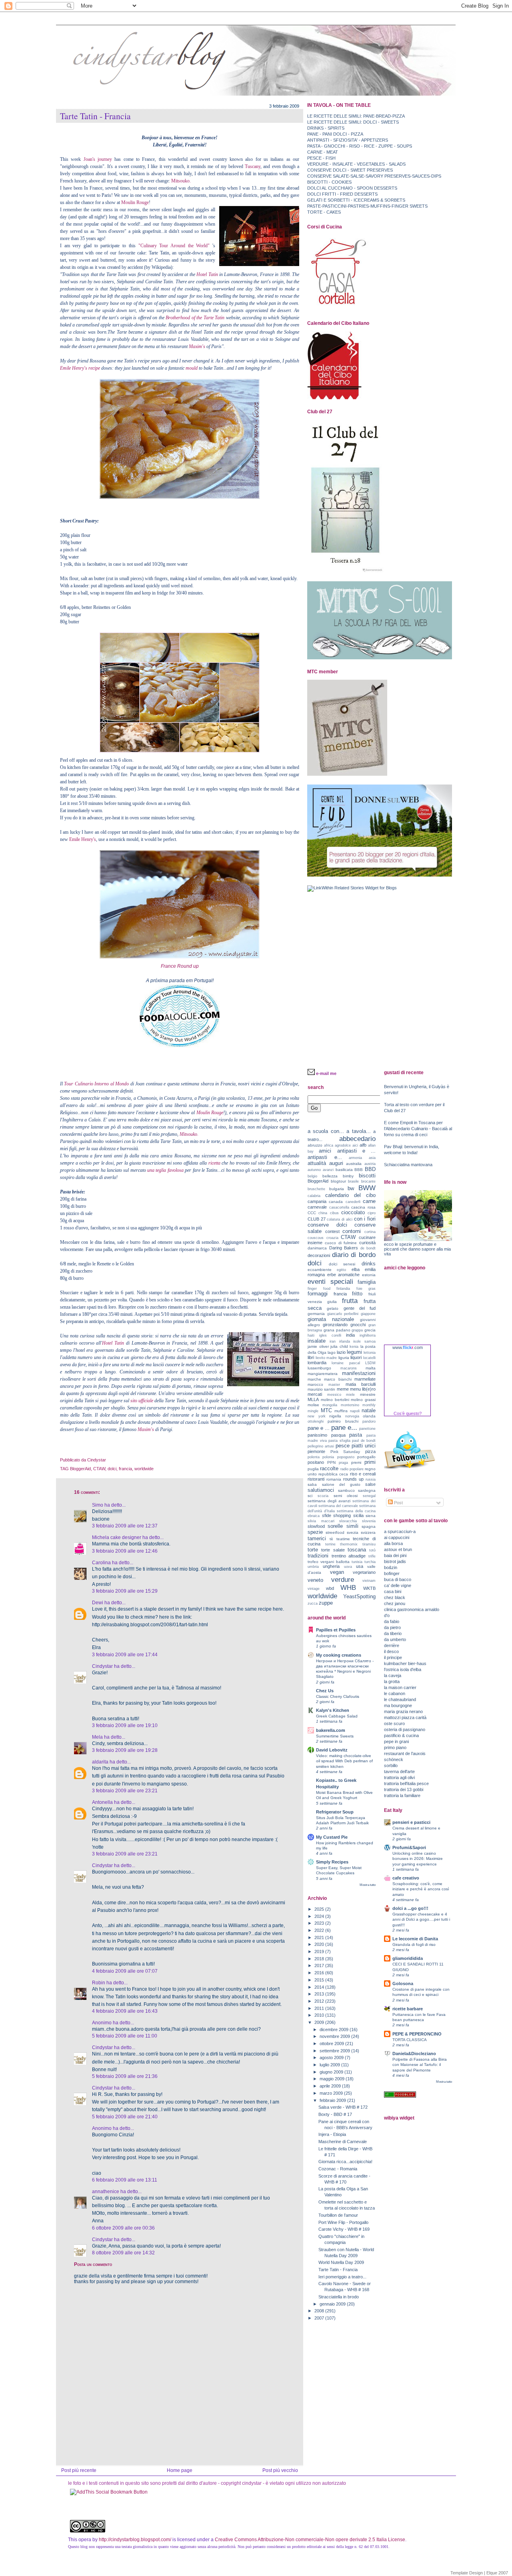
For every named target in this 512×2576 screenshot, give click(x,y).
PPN (331, 1462)
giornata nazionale (331, 1319)
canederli (353, 1202)
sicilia (358, 1515)
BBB (359, 1170)
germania (316, 1314)
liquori (356, 1357)
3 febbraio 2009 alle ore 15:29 (125, 1591)
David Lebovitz (332, 1750)
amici (325, 1151)
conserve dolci (327, 1225)
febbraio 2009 (333, 2100)
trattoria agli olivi (399, 1777)
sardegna (367, 1490)
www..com (408, 1347)
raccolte (329, 1468)
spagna (369, 1526)
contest (332, 1231)
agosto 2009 (332, 2058)
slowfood (316, 1526)
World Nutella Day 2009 (341, 2262)
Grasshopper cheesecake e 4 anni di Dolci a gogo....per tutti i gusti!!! (421, 1919)
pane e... (344, 1427)
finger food (319, 1289)
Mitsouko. (181, 181)
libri (311, 1357)
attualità (317, 1163)
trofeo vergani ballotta (329, 1562)
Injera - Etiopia (332, 2134)
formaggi (318, 1294)
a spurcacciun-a (400, 1531)
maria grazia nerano (403, 1711)
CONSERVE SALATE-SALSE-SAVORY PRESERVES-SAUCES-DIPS (374, 176)
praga (343, 1463)
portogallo (366, 1457)
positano (316, 1462)
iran (333, 1341)
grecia (370, 1330)
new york (317, 1416)
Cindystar (102, 1666)
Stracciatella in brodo (339, 2297)
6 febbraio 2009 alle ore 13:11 (125, 2180)
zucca (313, 1603)
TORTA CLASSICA (410, 2040)
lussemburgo (319, 1368)
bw (351, 1188)
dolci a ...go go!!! (410, 1908)
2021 (320, 1938)
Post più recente (79, 2470)
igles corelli (330, 1335)
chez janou (395, 1603)
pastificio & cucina (401, 1735)
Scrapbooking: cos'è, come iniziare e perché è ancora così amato (421, 1889)
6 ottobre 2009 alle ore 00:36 (123, 2228)
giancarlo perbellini (343, 1314)
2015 (320, 1980)
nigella (335, 1416)
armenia (355, 1158)
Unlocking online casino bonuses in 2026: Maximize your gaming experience (418, 1858)
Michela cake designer (117, 1537)
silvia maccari (321, 1521)
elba (356, 1269)
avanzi (328, 1170)
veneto (315, 1580)
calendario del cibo (350, 1195)
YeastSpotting (359, 1596)
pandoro (369, 1421)
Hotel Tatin (207, 274)
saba (312, 1484)
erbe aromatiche (344, 1275)
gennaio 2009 (333, 2304)
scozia (323, 1496)
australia (354, 1164)
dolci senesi (342, 1264)
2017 (320, 1966)
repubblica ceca (333, 1474)
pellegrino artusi (321, 1446)
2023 (320, 1923)
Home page (180, 2470)
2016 (320, 1973)
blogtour (338, 1181)
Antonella (102, 1802)
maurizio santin (321, 1389)
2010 (320, 2015)
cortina (370, 1232)
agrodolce (343, 1145)
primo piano (395, 1747)
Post (398, 1503)
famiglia (367, 1282)
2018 (320, 1959)
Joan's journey (98, 159)
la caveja (393, 1675)
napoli (355, 1411)
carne (369, 1201)
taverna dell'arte (399, 1771)
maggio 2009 (333, 2079)
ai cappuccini (397, 1537)
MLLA (313, 1399)
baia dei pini (395, 1555)
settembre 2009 (335, 2051)
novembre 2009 (335, 2036)
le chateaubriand (400, 1699)
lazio (341, 1352)
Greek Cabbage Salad (337, 1716)
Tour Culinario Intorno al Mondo (96, 1084)
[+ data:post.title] (109, 2492)
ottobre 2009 (332, 2044)
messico (334, 1395)
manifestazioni (359, 1373)
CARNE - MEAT (323, 152)
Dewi (98, 1603)
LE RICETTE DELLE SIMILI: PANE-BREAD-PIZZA (356, 116)
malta (371, 1368)
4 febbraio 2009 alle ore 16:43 (125, 2011)
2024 (320, 1916)
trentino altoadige (349, 1556)
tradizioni (318, 1556)
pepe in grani (396, 1741)
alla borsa (393, 1543)
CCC (312, 1213)
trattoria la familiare (402, 1795)
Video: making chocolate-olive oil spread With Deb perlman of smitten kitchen (344, 1761)
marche (314, 1379)
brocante (368, 1181)
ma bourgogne (398, 1705)
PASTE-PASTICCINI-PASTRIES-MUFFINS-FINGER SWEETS (367, 206)
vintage (314, 1589)
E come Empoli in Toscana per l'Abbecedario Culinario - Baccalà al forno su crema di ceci (418, 1129)
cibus (334, 1213)
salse (370, 1484)
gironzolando (335, 1325)
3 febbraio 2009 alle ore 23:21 (125, 1791)
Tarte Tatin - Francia (95, 116)
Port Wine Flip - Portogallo (343, 2222)
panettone (367, 1429)
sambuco (346, 1490)
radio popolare (352, 1469)
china (323, 1213)
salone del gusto (341, 1484)
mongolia (330, 1405)
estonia (369, 1275)
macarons (349, 1368)
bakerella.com (331, 1730)
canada (336, 1202)
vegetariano (364, 1572)
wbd (330, 1588)
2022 (320, 1930)
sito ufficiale (142, 1401)
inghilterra (368, 1335)
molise (313, 1405)
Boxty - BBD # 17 (335, 2114)
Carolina (101, 1563)
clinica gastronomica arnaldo (412, 1609)
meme (343, 1389)
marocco (315, 1384)
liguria (344, 1358)
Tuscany (253, 166)
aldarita (100, 1762)
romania (334, 1479)
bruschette (316, 1189)
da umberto (395, 1639)
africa (329, 1145)
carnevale (317, 1207)
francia (125, 1469)
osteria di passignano (405, 1729)
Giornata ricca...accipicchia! (345, 2162)
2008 (320, 2311)
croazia (332, 1238)
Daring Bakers (344, 1248)
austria (370, 1164)
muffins (341, 1411)
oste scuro (394, 1723)
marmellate (365, 1379)
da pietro (392, 1627)
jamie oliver (318, 1346)
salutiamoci (321, 1490)
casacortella (339, 1207)
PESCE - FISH (321, 158)
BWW (367, 1188)
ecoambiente (320, 1270)
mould (192, 368)
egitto (341, 1270)
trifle (372, 1556)
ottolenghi (316, 1421)
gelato (333, 1308)
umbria (313, 1567)
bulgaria (337, 1189)
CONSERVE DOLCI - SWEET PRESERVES (350, 170)
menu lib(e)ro (363, 1389)
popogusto (346, 1457)
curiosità (367, 1243)
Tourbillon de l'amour (338, 2215)
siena (371, 1516)
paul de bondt (364, 1441)
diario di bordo (354, 1255)
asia (372, 1158)
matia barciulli (361, 1384)
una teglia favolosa (166, 1170)
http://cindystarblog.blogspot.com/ (135, 2540)
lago (332, 1352)
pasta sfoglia (339, 1441)
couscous (316, 1238)
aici (355, 1145)
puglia (313, 1469)
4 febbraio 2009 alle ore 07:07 (125, 1971)
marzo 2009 (332, 2093)
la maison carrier (400, 1687)
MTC (326, 1410)
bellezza (330, 1176)
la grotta (392, 1681)
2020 (320, 1944)
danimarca (317, 1248)
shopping (342, 1515)
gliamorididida (408, 1958)
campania (317, 1201)
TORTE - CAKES (324, 212)
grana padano (337, 1330)
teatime (343, 1539)
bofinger (392, 1573)
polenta (314, 1457)
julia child (339, 1346)
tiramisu (369, 1544)
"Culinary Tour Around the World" (174, 246)
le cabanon (395, 1693)
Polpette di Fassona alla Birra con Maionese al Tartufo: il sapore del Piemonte (420, 2065)
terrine (330, 1544)
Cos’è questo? (408, 1413)
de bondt (368, 1248)
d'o (387, 1615)
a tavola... (358, 1131)
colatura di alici (339, 1219)
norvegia (352, 1416)
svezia (353, 1532)
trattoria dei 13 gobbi (404, 1789)
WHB (348, 1587)
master (334, 1385)
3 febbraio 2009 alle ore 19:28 (125, 1750)
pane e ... (319, 1428)
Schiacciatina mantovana (408, 1165)
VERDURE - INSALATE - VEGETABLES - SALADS (356, 164)
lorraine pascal (346, 1363)
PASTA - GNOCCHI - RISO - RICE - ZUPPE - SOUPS (360, 146)
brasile (353, 1181)
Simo (98, 1505)
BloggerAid (80, 1469)
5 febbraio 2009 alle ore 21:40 (125, 2117)
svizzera (368, 1532)
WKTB (369, 1588)
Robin (99, 1983)
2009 (320, 2022)
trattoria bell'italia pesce (406, 1783)
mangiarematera (323, 1374)
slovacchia (348, 1521)
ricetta (215, 1163)
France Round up (180, 966)
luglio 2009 (330, 2065)
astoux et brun (398, 1549)
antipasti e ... (357, 1151)
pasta (356, 1435)
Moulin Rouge (135, 202)
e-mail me (326, 1073)
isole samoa (364, 1341)
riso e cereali (363, 1474)
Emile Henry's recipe (81, 368)
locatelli (369, 1358)
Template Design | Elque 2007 (479, 2573)
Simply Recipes (332, 1862)
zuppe (326, 1603)
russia (371, 1479)
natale (369, 1410)
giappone (368, 1314)
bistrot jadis (395, 1561)
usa (360, 1566)
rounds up (353, 1479)
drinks (369, 1264)
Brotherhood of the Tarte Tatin (196, 318)
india (350, 1335)
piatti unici (364, 1446)
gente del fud (360, 1308)
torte (313, 1550)
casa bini (393, 1591)
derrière (392, 1645)
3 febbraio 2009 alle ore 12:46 (125, 1551)
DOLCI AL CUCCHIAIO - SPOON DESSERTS (352, 188)
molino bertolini (335, 1400)
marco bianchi (338, 1379)
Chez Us (325, 1691)
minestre (368, 1394)
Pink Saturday (345, 1452)
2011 (320, 2008)
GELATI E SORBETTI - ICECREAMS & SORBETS (356, 200)
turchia (370, 1562)
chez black (395, 1597)
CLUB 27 (317, 1219)
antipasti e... (325, 1157)
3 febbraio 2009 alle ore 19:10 (125, 1725)
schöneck (394, 1759)
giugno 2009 (332, 2072)
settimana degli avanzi (329, 1501)
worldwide (144, 1469)
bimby (348, 1176)
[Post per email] (108, 1460)
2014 (320, 1987)
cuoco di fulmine (341, 1243)
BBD (370, 1169)
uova (348, 1567)
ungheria (331, 1566)
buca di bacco (398, 1579)
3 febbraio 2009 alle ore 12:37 (125, 1526)
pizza (370, 1451)
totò (372, 1550)
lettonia (370, 1353)
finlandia (343, 1289)
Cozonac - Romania (338, 2169)
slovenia (369, 1521)
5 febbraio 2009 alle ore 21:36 (125, 2076)
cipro (372, 1213)
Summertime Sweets (335, 1736)
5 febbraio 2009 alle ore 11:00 (125, 2036)
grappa (357, 1330)
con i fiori (365, 1219)
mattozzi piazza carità (405, 1717)
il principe (393, 1657)
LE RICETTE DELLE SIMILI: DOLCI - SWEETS (353, 122)
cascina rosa (363, 1207)
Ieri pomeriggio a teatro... (342, 2277)
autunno (314, 1170)
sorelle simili (343, 1526)
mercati (315, 1394)
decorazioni (319, 1255)
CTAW (99, 1469)
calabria (314, 1196)
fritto (357, 1294)
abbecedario (357, 1139)
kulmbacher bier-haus (405, 1663)
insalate (317, 1341)
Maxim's (197, 346)
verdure (343, 1579)
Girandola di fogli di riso (414, 1945)
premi (356, 1462)
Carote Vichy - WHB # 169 (344, 2229)
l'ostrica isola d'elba (403, 1669)
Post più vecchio (280, 2470)
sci (310, 1496)
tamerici (317, 1538)
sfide (327, 1515)
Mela (97, 1737)
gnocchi (358, 1325)
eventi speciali (330, 1281)
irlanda (345, 1341)
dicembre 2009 (335, 2030)
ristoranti (316, 1479)
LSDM (370, 1363)
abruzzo (315, 1145)
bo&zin (391, 1567)
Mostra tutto (368, 1885)
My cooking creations (339, 1655)
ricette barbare (408, 2009)
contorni (352, 1231)
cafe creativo (406, 1878)
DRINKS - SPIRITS (326, 128)
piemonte (316, 1451)
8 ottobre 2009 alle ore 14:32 (123, 2253)
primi (370, 1462)
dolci (112, 1469)
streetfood (335, 1532)
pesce (343, 1446)
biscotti (367, 1176)
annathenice (106, 2192)
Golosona (403, 1984)
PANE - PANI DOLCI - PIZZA (335, 134)
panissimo (317, 1435)
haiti (311, 1335)
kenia (354, 1347)
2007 (320, 2318)
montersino (350, 1405)
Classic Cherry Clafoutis (338, 1696)
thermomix (349, 1544)
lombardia (317, 1363)
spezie (315, 1532)
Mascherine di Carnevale (343, 2142)
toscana (357, 1550)
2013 (320, 1994)
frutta (350, 1301)
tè (331, 1539)
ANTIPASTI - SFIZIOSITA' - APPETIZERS (348, 140)
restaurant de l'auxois (405, 1753)
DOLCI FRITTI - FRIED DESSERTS (342, 194)
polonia (328, 1457)
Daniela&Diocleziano (414, 2054)
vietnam (369, 1581)
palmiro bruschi (343, 1421)
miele (350, 1395)
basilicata (344, 1170)
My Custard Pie (332, 1837)
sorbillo (391, 1765)
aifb (363, 1145)
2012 (320, 2001)
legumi (354, 1352)
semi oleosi (346, 1496)
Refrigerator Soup (335, 1812)
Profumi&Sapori (409, 1847)
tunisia (357, 1562)
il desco (391, 1651)
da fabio (392, 1621)
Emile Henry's (83, 839)
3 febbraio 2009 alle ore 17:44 (125, 1655)
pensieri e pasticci (411, 1822)
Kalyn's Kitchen (333, 1710)
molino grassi (363, 1400)
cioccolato (353, 1212)
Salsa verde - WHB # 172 (343, 2107)
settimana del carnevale (338, 1506)
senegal (369, 1496)
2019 (320, 1952)
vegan (337, 1572)
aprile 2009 (331, 2086)
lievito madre (326, 1358)
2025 (320, 1909)
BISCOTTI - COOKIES (329, 182)
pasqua (338, 1435)
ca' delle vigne (398, 1585)
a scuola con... (326, 1131)
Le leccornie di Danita (415, 1939)
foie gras (366, 1289)
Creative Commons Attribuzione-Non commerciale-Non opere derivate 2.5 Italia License (310, 2540)
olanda (369, 1416)
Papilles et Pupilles (336, 1630)
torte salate (333, 1550)
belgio (312, 1176)
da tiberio (393, 1633)
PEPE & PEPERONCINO (417, 2034)
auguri (336, 1163)
